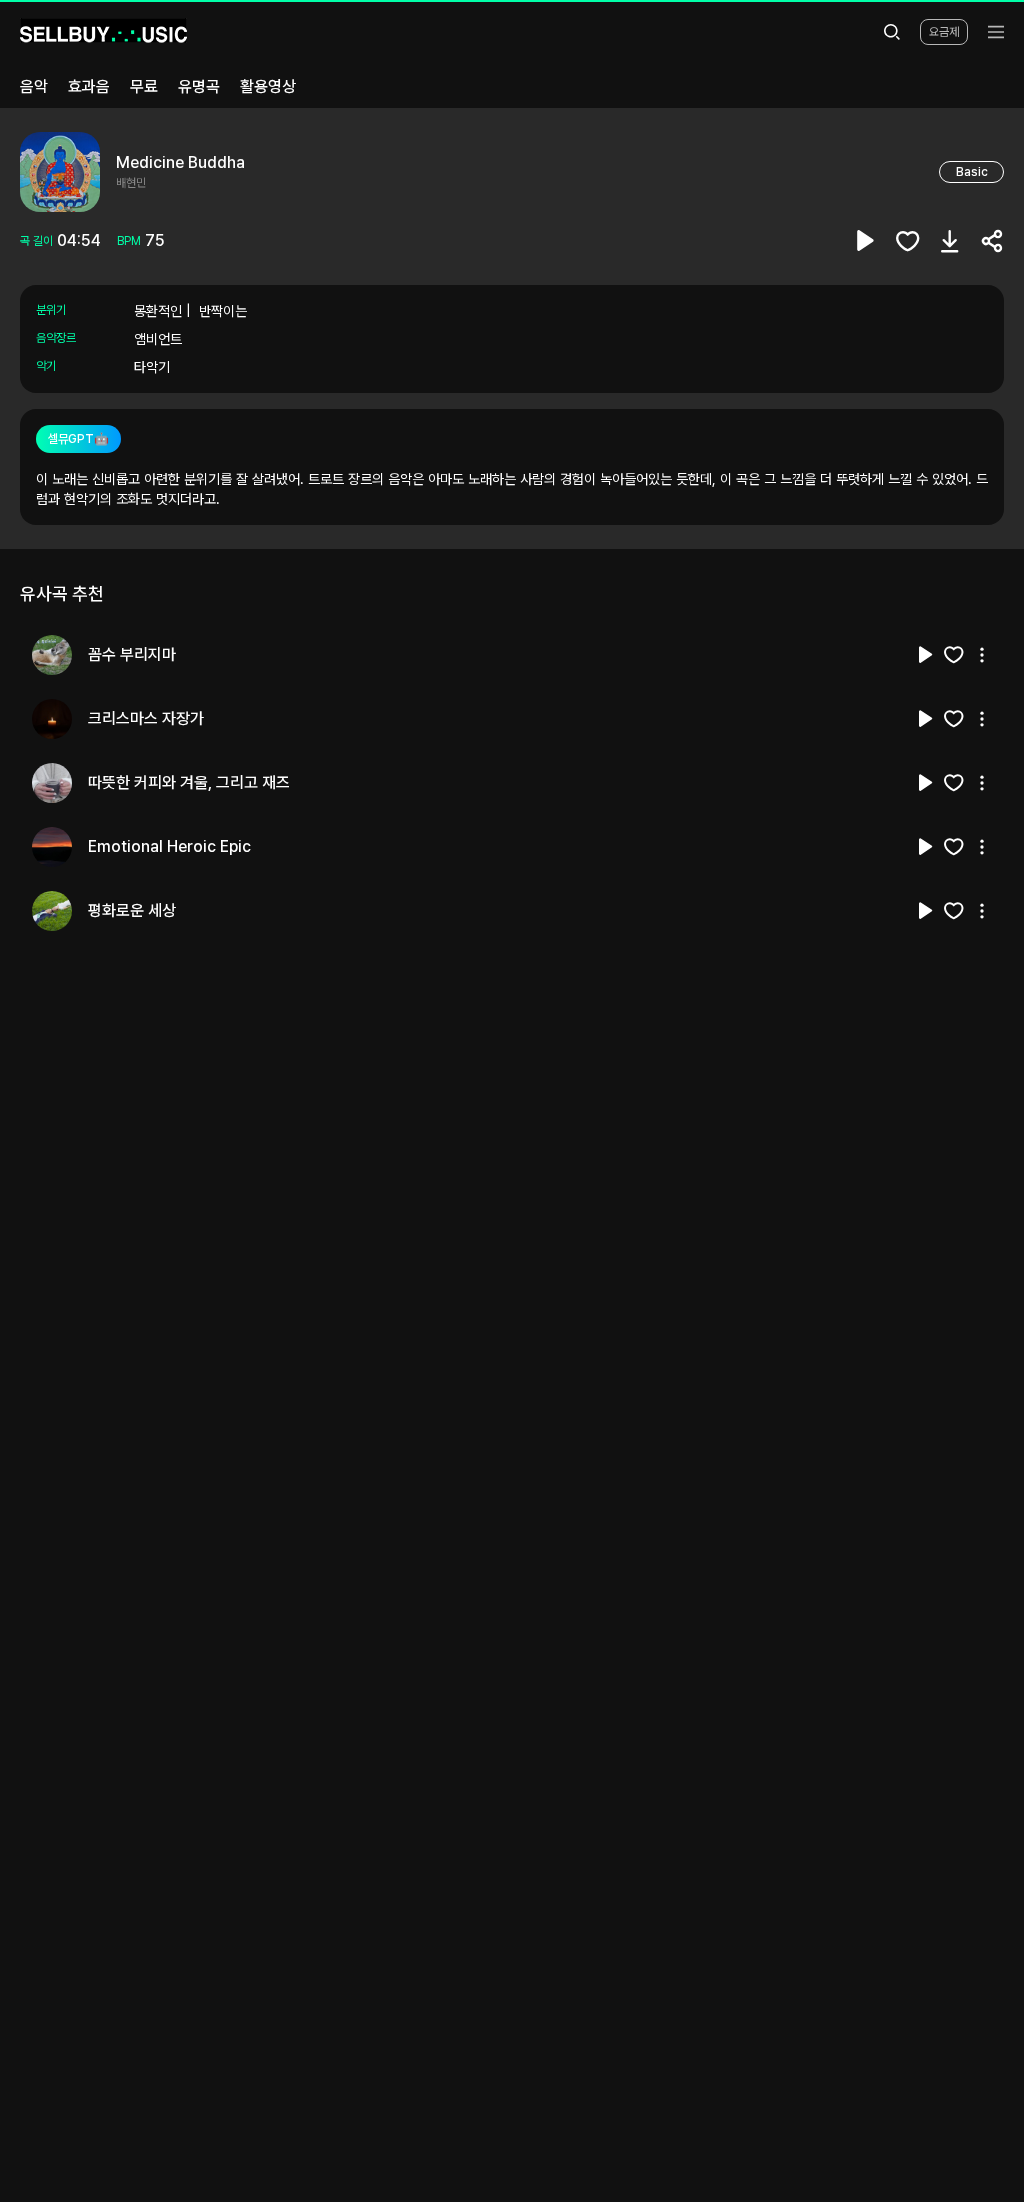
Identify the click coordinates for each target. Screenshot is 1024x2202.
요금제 (944, 32)
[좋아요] (908, 241)
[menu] (996, 32)
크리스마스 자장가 (146, 718)
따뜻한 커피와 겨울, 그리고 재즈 (189, 782)
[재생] (926, 655)
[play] (866, 241)
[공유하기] (992, 241)
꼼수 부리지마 (132, 654)
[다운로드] (950, 241)
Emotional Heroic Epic (169, 846)
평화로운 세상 (132, 910)
